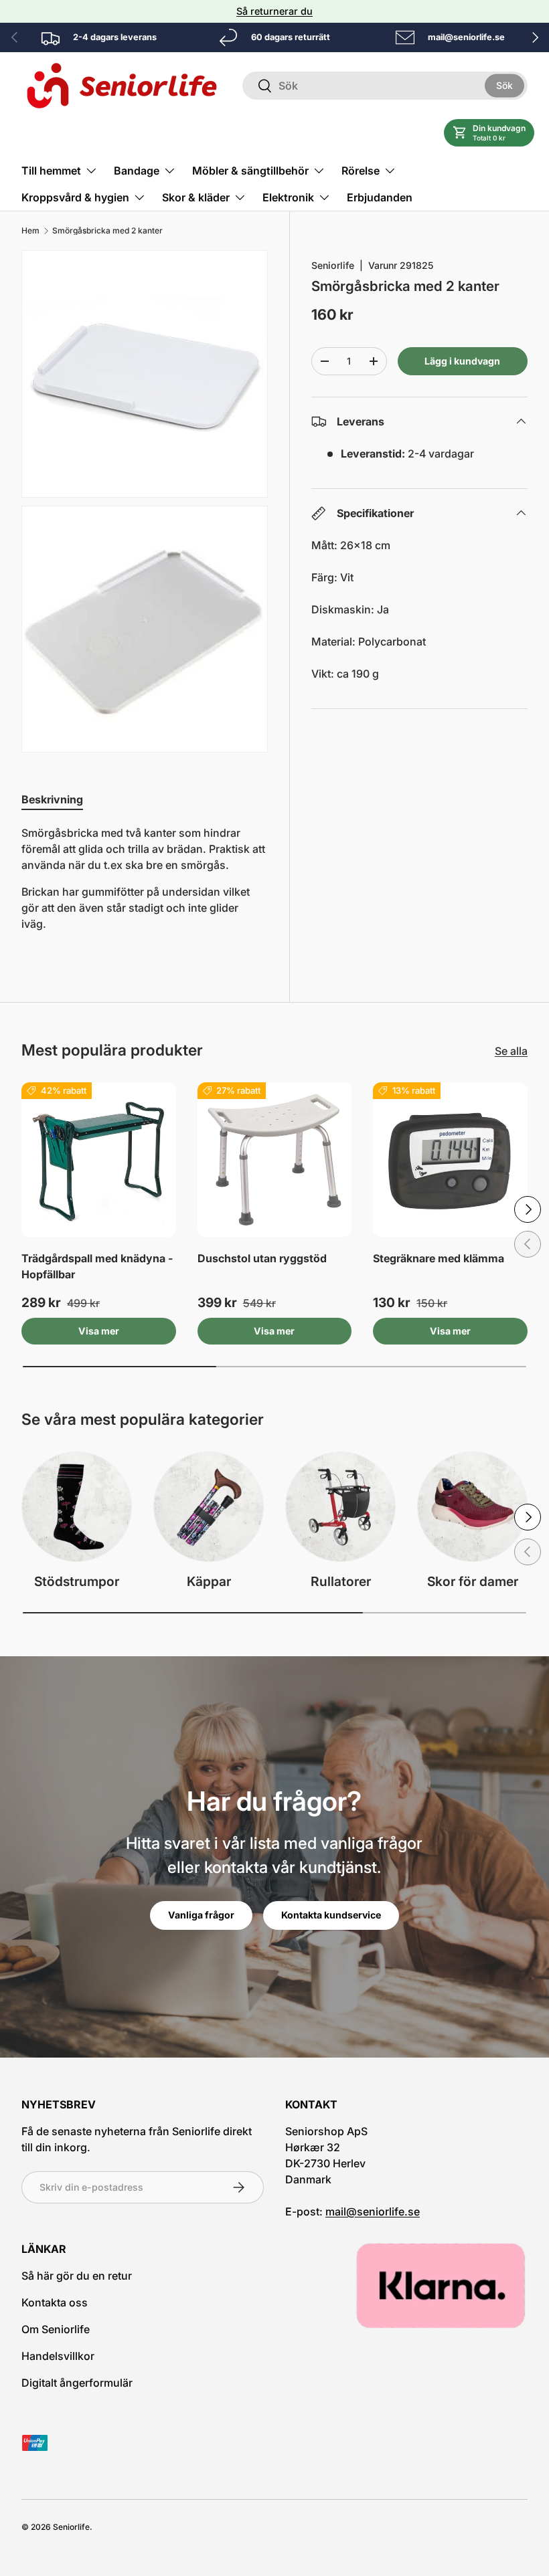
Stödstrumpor (77, 1581)
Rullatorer (341, 1581)
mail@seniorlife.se (373, 2211)
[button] (489, 133)
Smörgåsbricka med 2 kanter (107, 231)
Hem (30, 231)
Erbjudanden (380, 197)
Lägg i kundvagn (462, 361)
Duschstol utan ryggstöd (262, 1258)
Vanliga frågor (201, 1915)
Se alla (511, 1051)
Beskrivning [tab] (52, 799)
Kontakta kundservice (331, 1915)
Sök (504, 85)
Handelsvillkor (58, 2356)
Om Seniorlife (56, 2329)
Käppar (209, 1581)
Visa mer (99, 1331)
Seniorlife (333, 265)
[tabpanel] (145, 884)
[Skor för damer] (472, 1507)
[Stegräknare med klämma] (450, 1160)
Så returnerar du (274, 11)
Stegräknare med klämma (439, 1258)
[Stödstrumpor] (77, 1507)
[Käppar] (209, 1507)
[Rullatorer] (340, 1507)
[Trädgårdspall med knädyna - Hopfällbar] (99, 1160)
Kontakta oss (55, 2302)
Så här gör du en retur (77, 2276)
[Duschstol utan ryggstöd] (275, 1160)
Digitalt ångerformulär (77, 2383)
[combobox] (385, 86)
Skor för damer (473, 1581)
